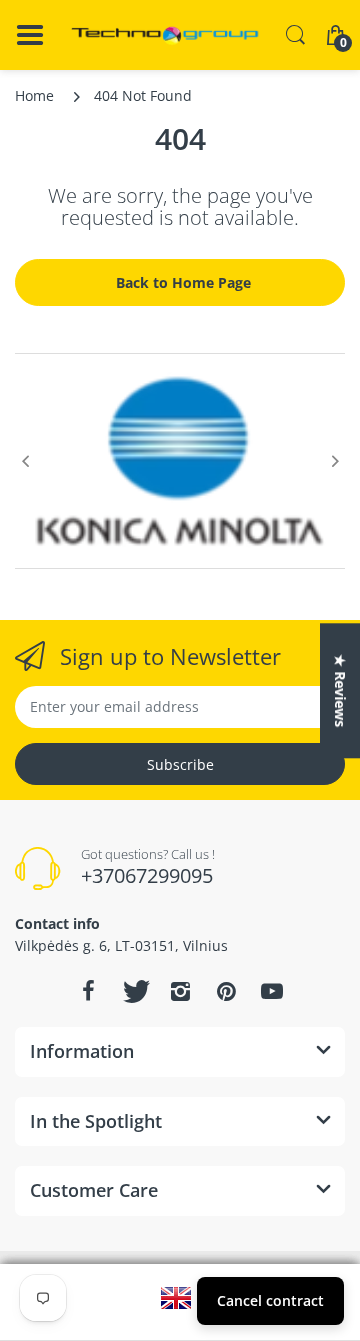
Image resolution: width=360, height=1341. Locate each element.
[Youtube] (272, 991)
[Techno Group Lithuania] (165, 35)
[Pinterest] (226, 991)
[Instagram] (180, 991)
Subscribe (180, 764)
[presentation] (25, 461)
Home (34, 95)
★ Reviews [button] (340, 690)
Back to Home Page (183, 282)
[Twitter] (134, 991)
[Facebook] (88, 991)
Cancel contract (270, 1300)
